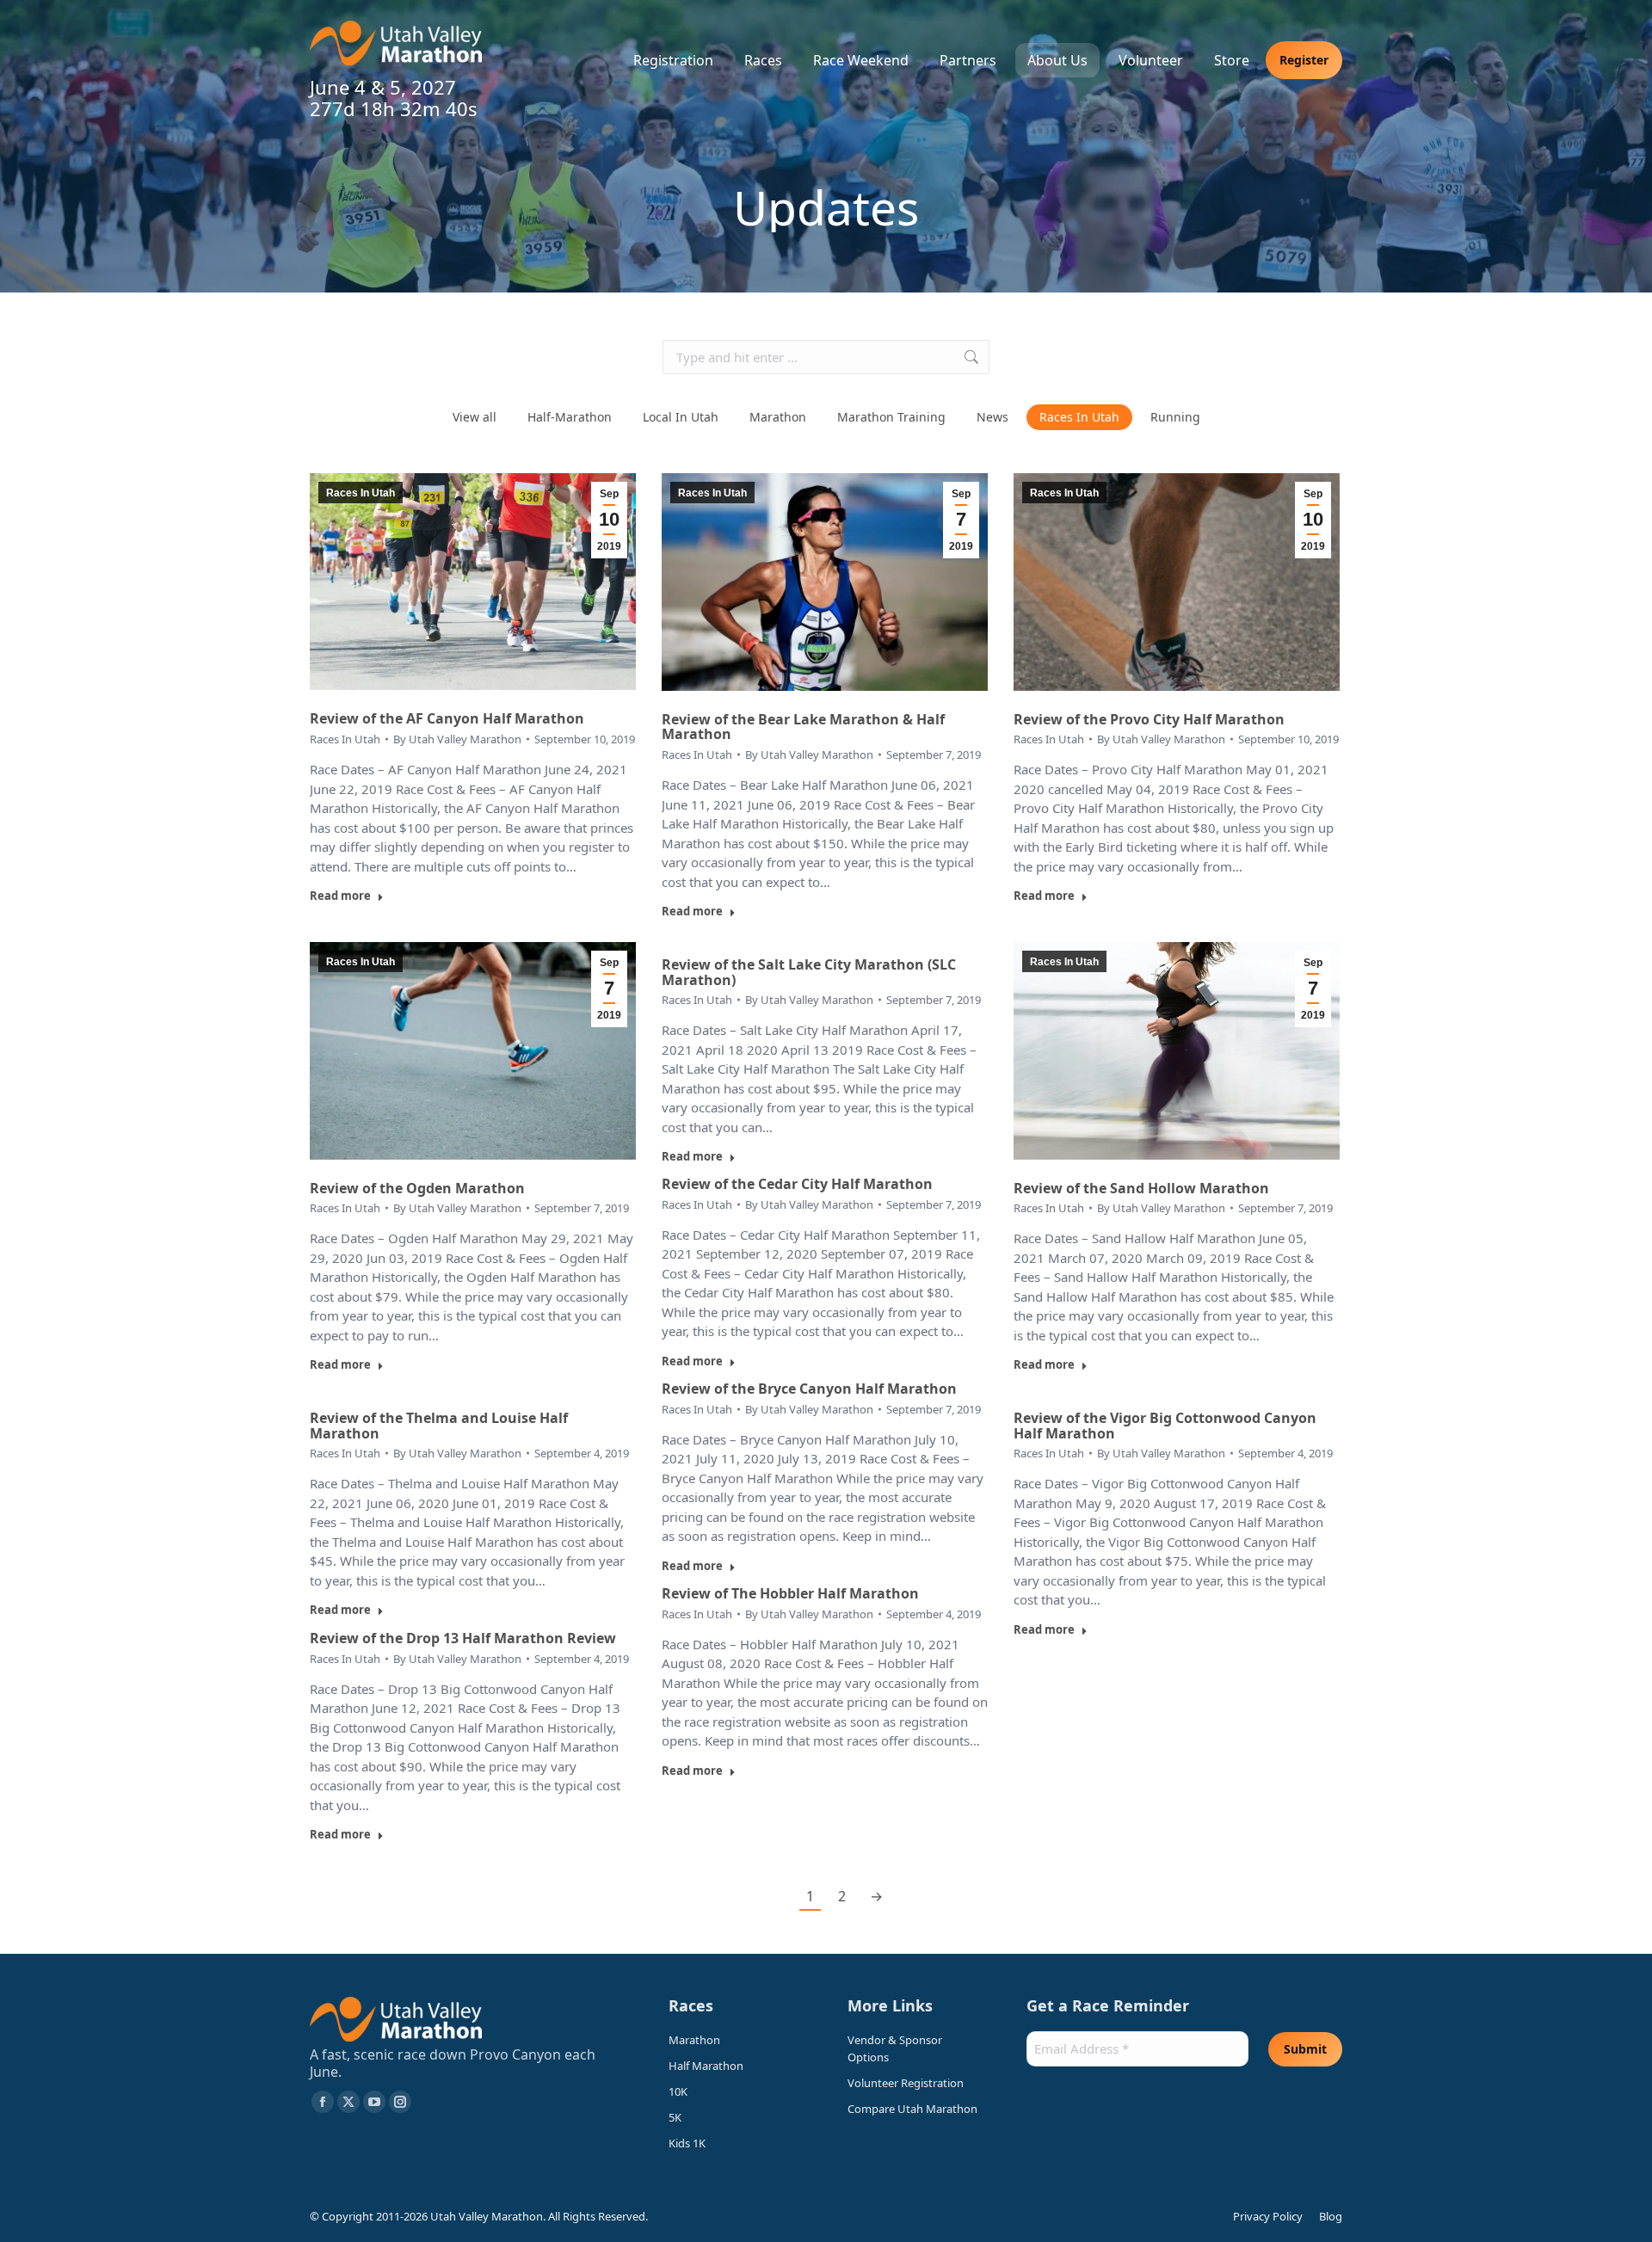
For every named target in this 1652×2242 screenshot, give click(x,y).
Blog (1331, 2216)
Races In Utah (1079, 417)
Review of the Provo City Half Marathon (1149, 719)
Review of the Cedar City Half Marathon (797, 1184)
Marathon (778, 417)
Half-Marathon (570, 417)
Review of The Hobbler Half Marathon (790, 1593)
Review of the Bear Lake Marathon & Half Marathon (803, 727)
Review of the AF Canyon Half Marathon (447, 718)
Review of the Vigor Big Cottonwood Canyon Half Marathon (1165, 1426)
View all (475, 417)
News (992, 417)
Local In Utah (681, 417)
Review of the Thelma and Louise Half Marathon (439, 1426)
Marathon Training (891, 417)
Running (1175, 417)
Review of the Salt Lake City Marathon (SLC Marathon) (809, 972)
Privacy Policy (1268, 2216)
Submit (1305, 2049)
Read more (340, 896)
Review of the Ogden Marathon (417, 1188)
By (457, 739)
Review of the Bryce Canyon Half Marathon (809, 1389)
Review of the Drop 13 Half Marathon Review (463, 1638)
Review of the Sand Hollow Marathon (1141, 1188)
